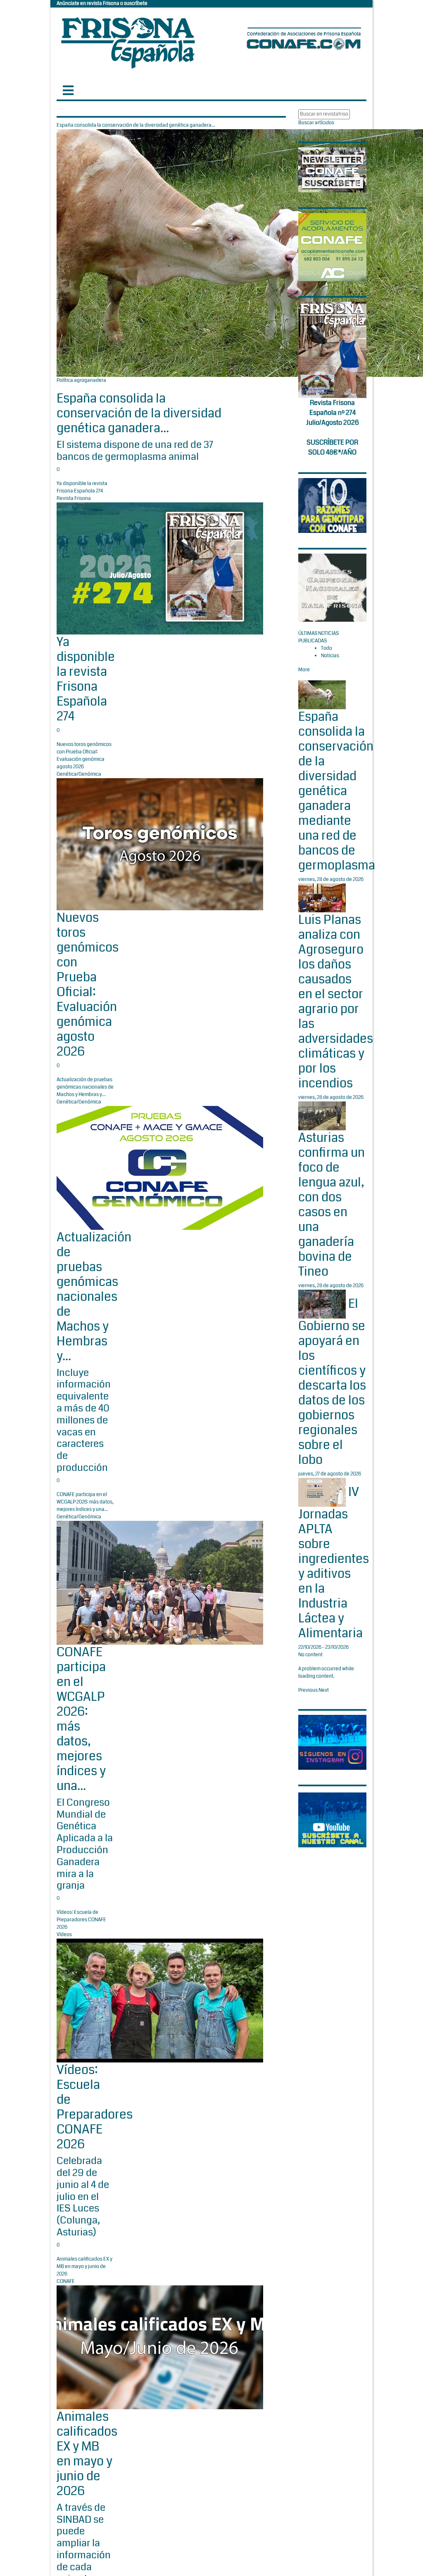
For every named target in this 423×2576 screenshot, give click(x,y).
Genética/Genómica (79, 774)
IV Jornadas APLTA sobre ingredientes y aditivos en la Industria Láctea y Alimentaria (334, 1563)
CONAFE (66, 2281)
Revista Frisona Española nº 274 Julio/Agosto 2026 (333, 413)
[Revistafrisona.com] (128, 41)
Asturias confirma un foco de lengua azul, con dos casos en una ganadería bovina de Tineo (332, 1205)
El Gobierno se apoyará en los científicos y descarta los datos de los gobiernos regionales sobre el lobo (332, 1382)
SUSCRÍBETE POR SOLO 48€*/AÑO (332, 447)
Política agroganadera (81, 380)
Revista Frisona (74, 498)
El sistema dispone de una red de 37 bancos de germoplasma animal (135, 451)
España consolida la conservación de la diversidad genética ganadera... (139, 413)
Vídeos (64, 1935)
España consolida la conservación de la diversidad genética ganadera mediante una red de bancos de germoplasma (337, 791)
